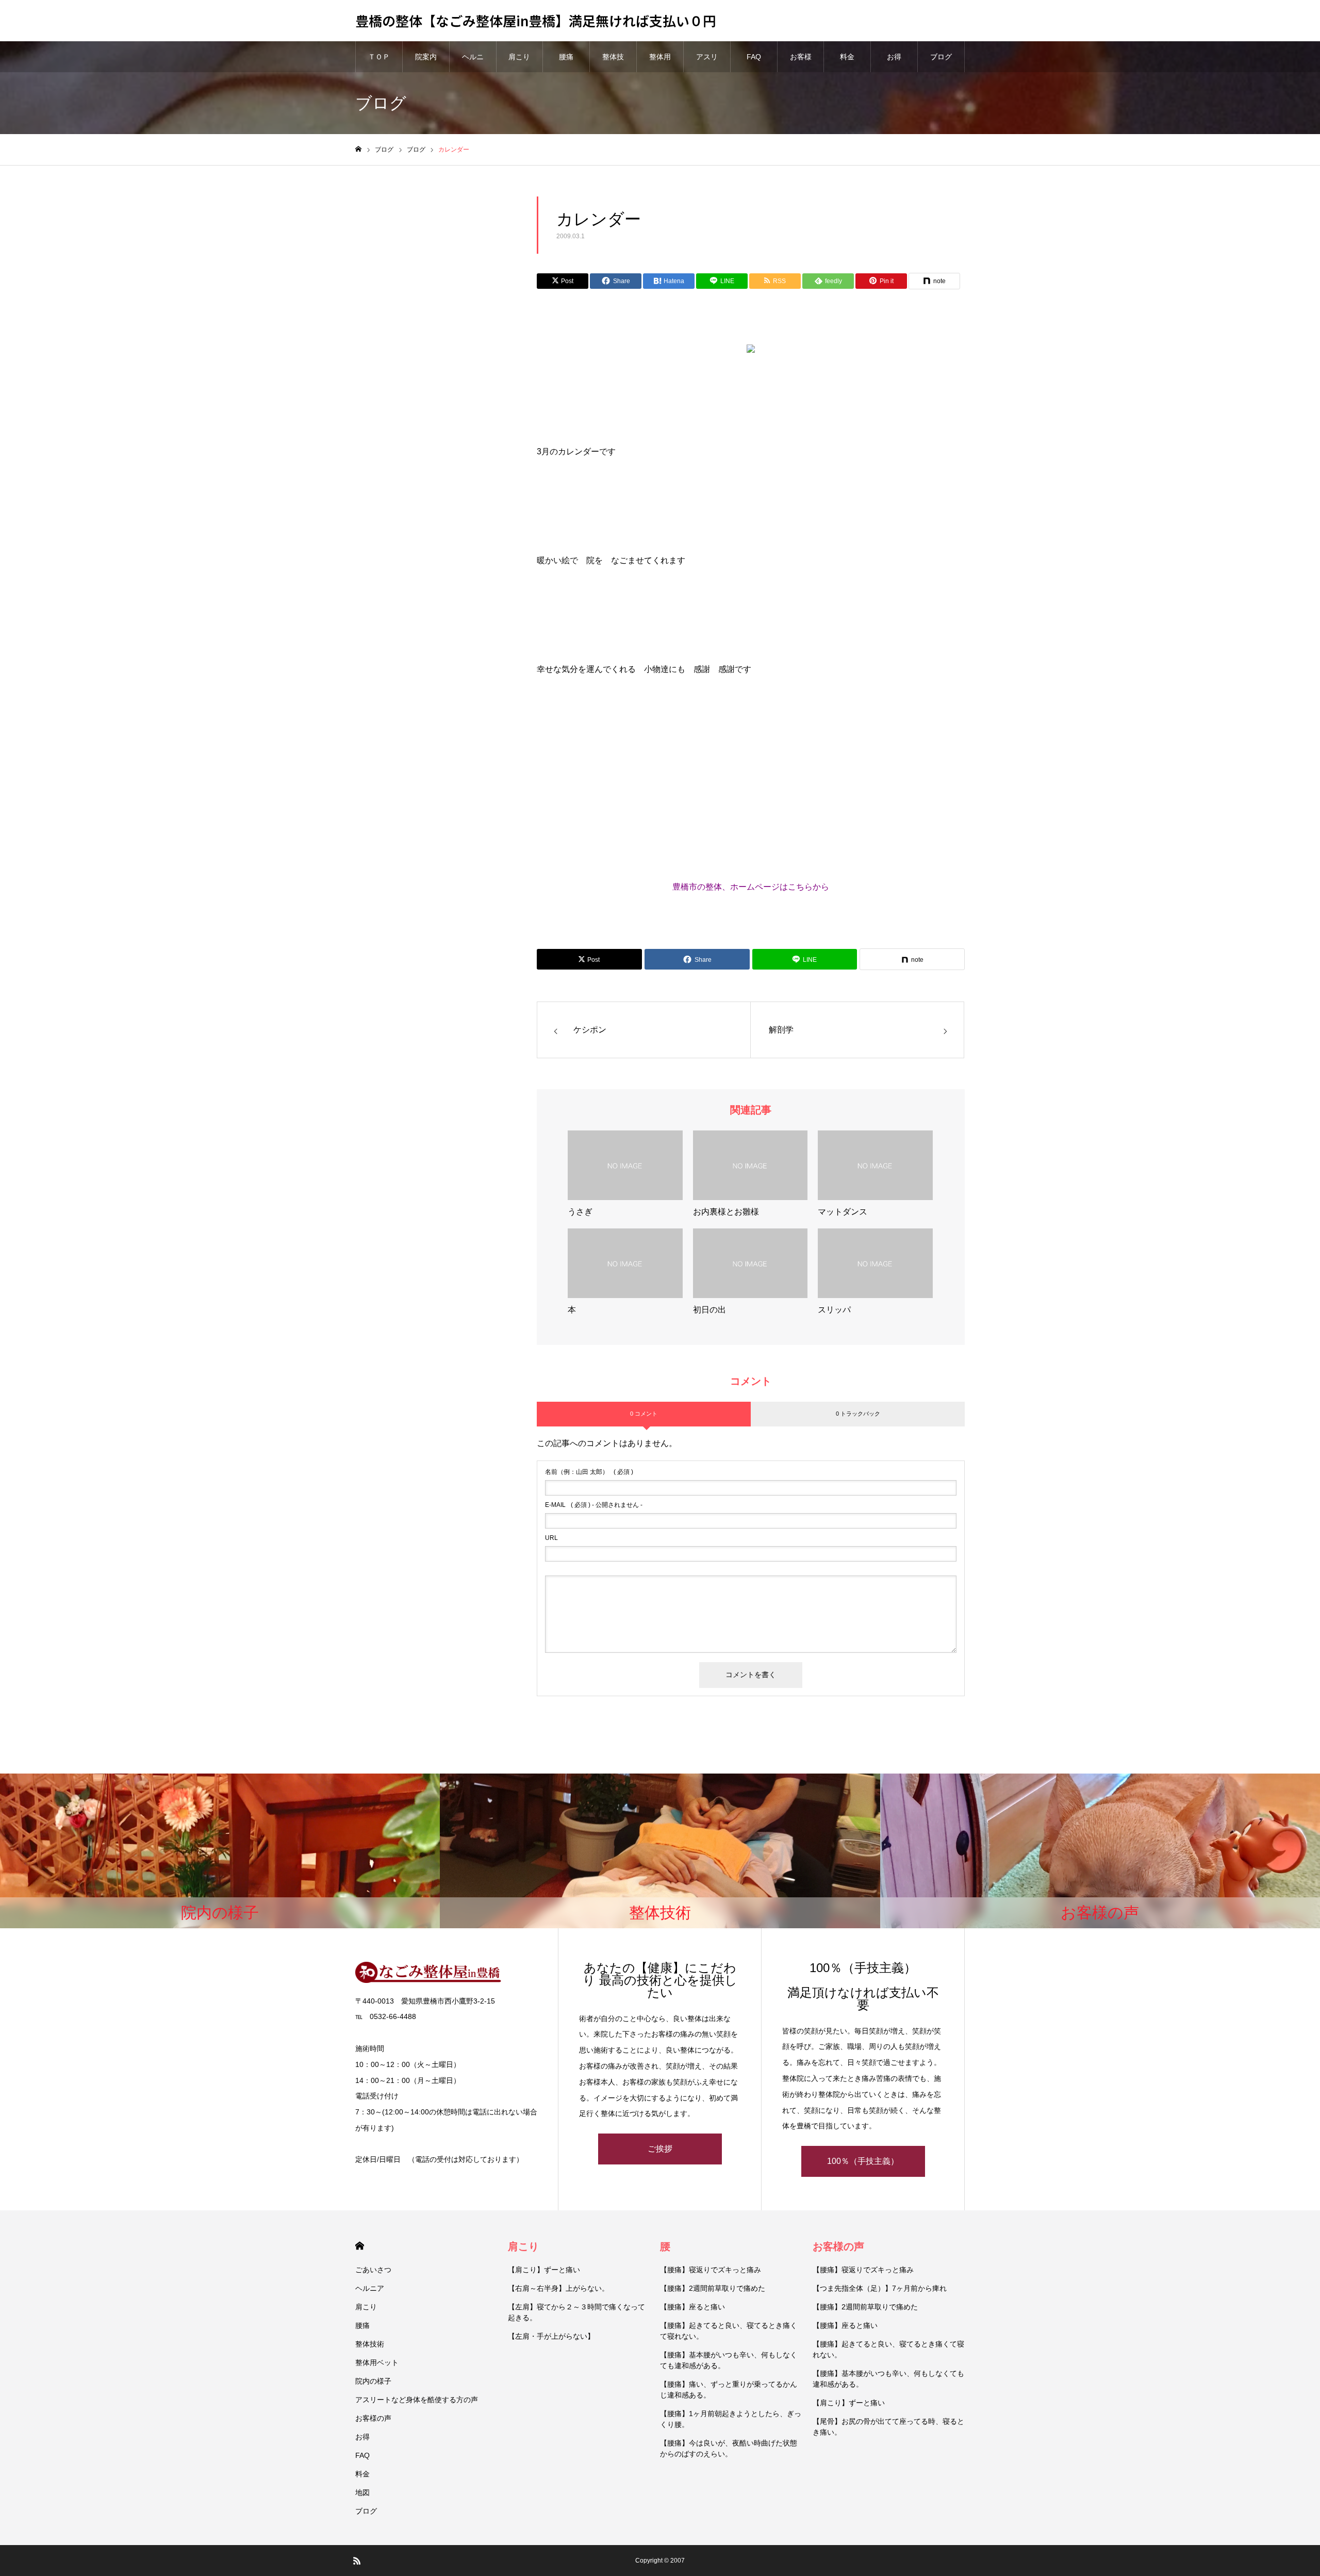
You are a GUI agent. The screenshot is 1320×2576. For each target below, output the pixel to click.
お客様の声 (801, 62)
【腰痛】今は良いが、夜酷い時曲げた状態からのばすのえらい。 (729, 2448)
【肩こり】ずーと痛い (544, 2270)
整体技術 (613, 62)
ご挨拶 (660, 2149)
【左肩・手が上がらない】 (551, 2336)
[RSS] (357, 2561)
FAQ (754, 57)
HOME (360, 2246)
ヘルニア (473, 62)
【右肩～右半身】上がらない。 (558, 2288)
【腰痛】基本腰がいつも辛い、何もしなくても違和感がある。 (729, 2360)
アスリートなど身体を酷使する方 (707, 62)
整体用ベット (660, 62)
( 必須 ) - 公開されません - (594, 1505)
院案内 (426, 57)
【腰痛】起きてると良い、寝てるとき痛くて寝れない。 (729, 2331)
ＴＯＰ (379, 57)
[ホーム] (358, 149)
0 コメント (644, 1414)
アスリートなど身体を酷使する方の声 (417, 2400)
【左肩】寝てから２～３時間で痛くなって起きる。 (576, 2312)
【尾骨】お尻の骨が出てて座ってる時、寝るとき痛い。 (888, 2427)
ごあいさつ (373, 2270)
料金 (847, 57)
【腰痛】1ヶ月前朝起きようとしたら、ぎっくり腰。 (731, 2419)
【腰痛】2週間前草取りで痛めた (713, 2288)
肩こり (519, 57)
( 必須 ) (589, 1472)
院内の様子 (373, 2381)
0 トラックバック (858, 1414)
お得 (894, 57)
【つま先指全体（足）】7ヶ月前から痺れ (880, 2288)
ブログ (941, 57)
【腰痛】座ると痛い (692, 2307)
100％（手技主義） (863, 2161)
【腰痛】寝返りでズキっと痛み (711, 2270)
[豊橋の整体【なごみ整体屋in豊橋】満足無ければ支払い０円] (446, 1972)
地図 (362, 2492)
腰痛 (566, 57)
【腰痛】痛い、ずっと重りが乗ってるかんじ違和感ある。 (729, 2390)
